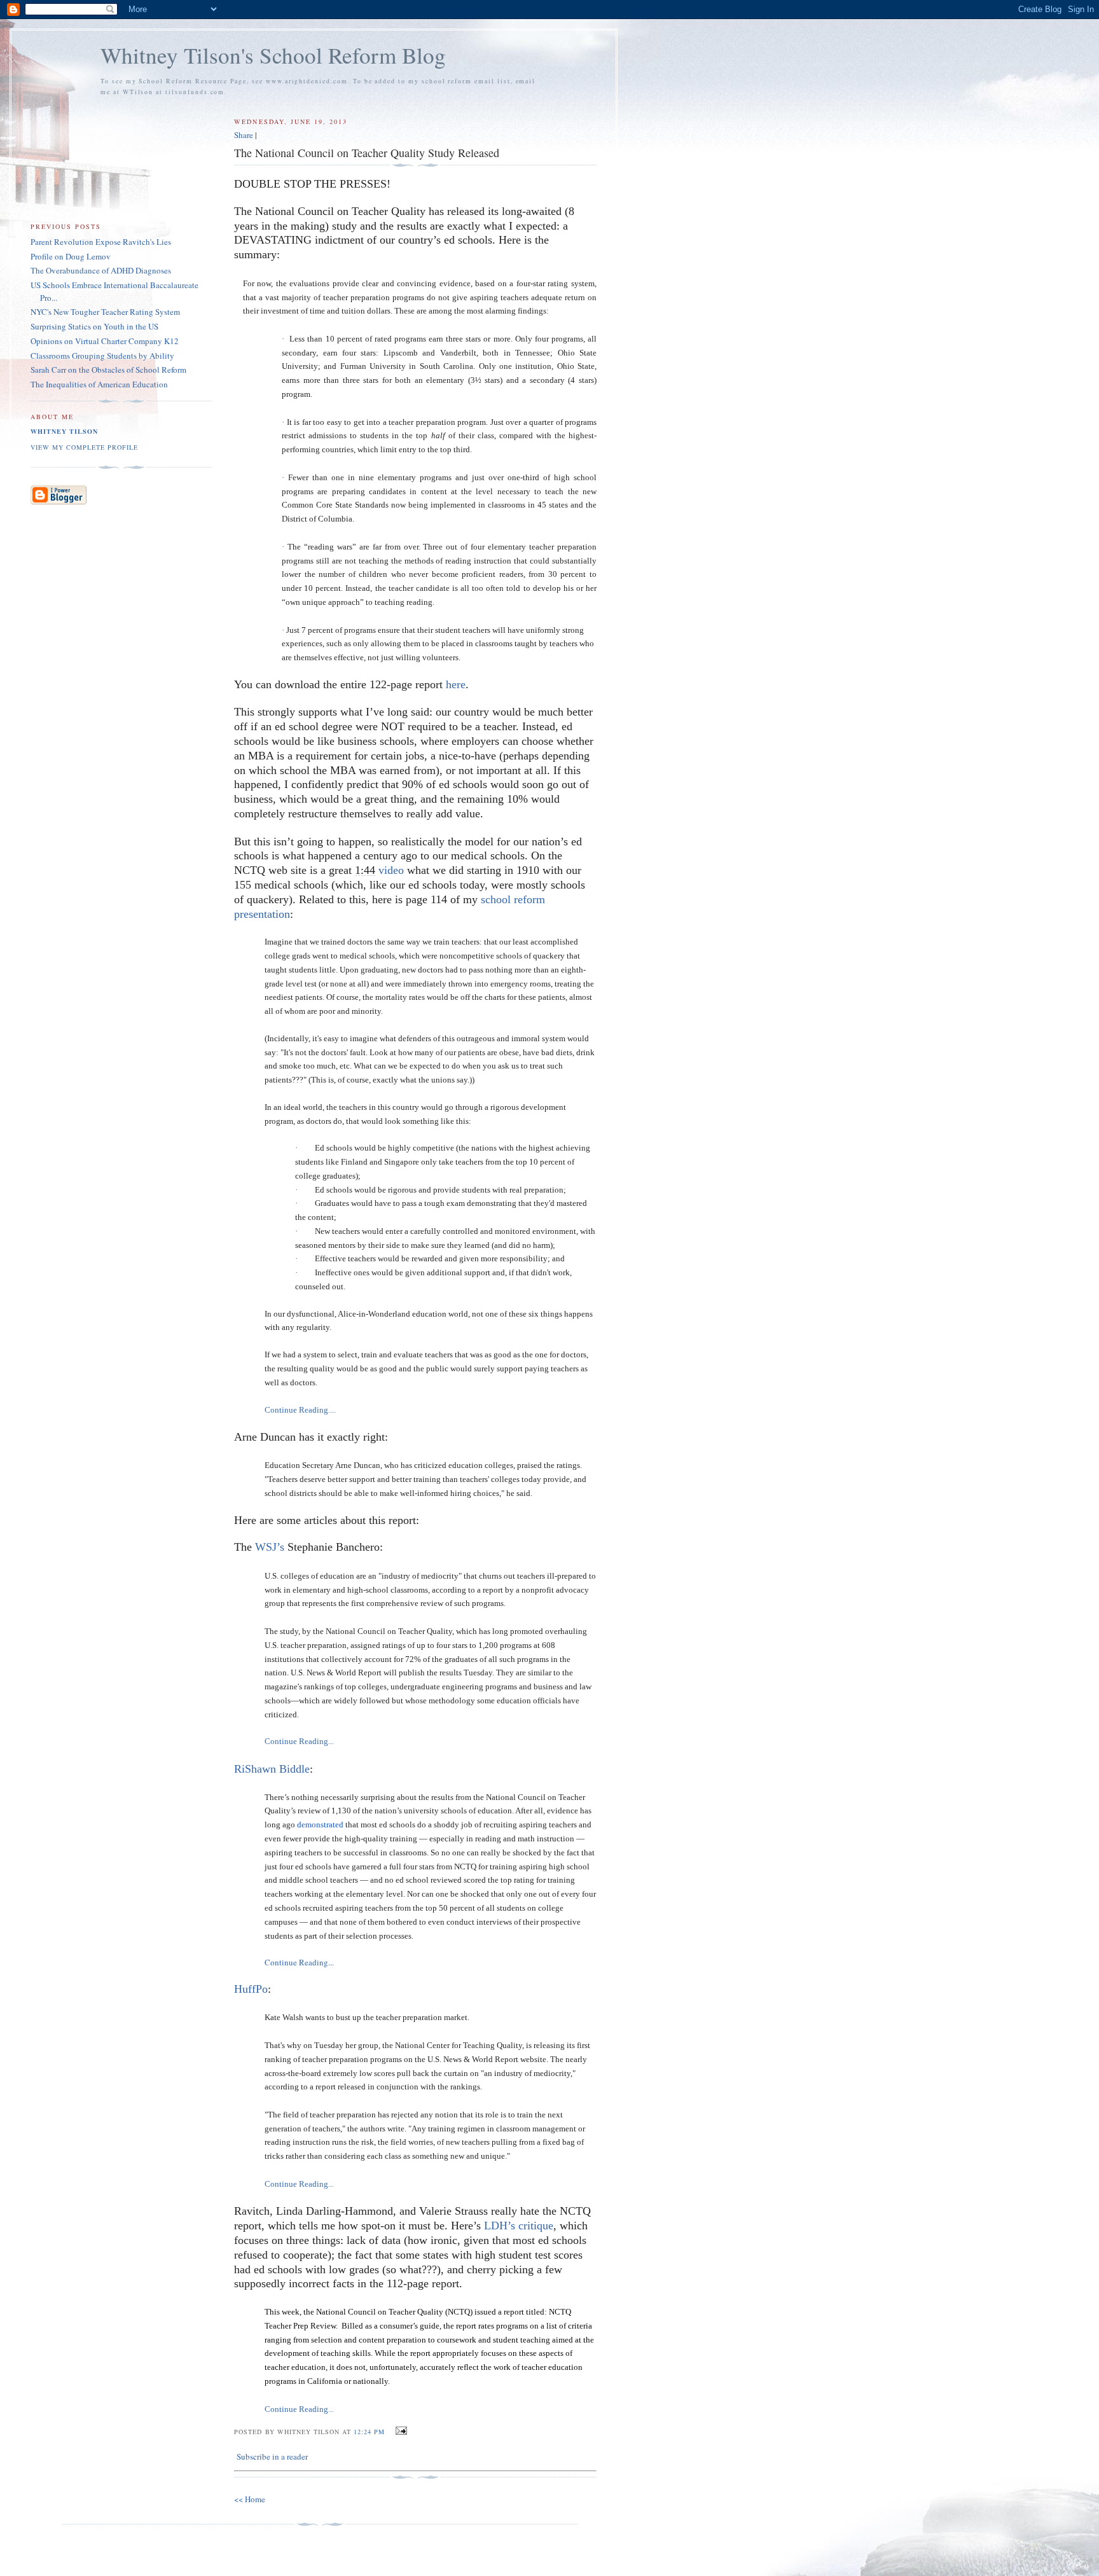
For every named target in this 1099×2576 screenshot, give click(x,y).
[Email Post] (400, 2431)
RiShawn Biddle (272, 1769)
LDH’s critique (519, 2226)
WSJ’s (270, 1547)
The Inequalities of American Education (99, 384)
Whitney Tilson (64, 431)
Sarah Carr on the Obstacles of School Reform (108, 370)
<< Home (250, 2499)
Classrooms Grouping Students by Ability (102, 356)
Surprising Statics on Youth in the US (94, 326)
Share (244, 135)
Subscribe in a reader (272, 2456)
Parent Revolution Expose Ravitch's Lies (101, 242)
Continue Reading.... (300, 1410)
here (456, 684)
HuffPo (251, 1989)
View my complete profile (84, 447)
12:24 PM (369, 2432)
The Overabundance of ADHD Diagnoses (101, 270)
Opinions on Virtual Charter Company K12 (105, 341)
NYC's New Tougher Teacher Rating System (105, 312)
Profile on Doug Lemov (71, 256)
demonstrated (320, 1825)
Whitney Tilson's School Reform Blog (273, 55)
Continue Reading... (299, 1741)
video (391, 870)
